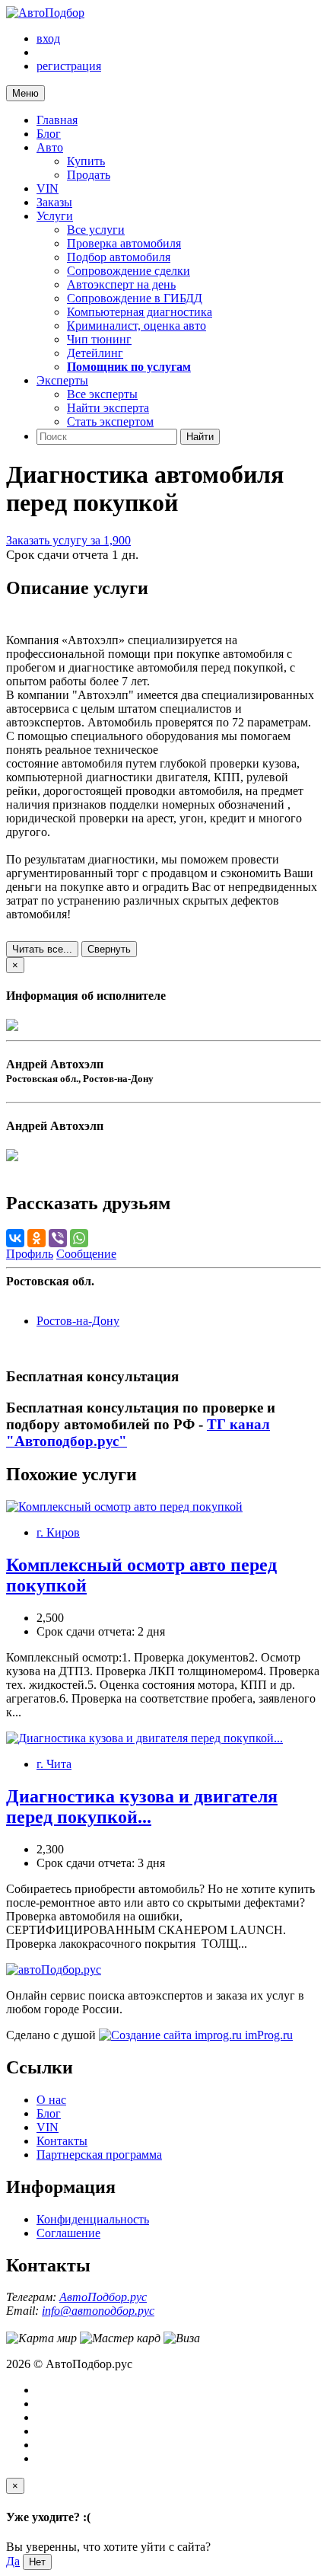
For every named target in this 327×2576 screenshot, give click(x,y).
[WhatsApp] (79, 1238)
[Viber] (58, 1238)
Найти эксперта (108, 408)
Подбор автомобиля (119, 257)
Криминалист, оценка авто (137, 326)
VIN (48, 188)
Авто (50, 147)
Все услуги (96, 230)
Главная (57, 120)
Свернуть (109, 949)
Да (13, 2561)
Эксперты (62, 380)
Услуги (55, 216)
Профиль (30, 1254)
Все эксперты (102, 394)
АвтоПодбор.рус (103, 2297)
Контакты (62, 2141)
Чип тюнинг (99, 339)
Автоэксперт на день (121, 284)
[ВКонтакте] (15, 1238)
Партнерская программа (99, 2155)
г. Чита (54, 1764)
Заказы (54, 202)
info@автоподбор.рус (98, 2311)
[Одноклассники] (37, 1238)
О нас (51, 2100)
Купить (86, 161)
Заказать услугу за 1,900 (68, 540)
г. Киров (58, 1532)
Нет (37, 2562)
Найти (200, 437)
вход (48, 38)
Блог (49, 134)
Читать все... (42, 949)
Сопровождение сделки (129, 271)
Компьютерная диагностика (140, 312)
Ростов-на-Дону (78, 1321)
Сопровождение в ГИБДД (135, 298)
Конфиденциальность (93, 2219)
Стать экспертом (110, 421)
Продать (89, 175)
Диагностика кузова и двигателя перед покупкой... (142, 1807)
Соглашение (68, 2233)
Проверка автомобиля (124, 243)
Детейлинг (95, 353)
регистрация (69, 66)
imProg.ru (267, 2035)
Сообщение (86, 1254)
